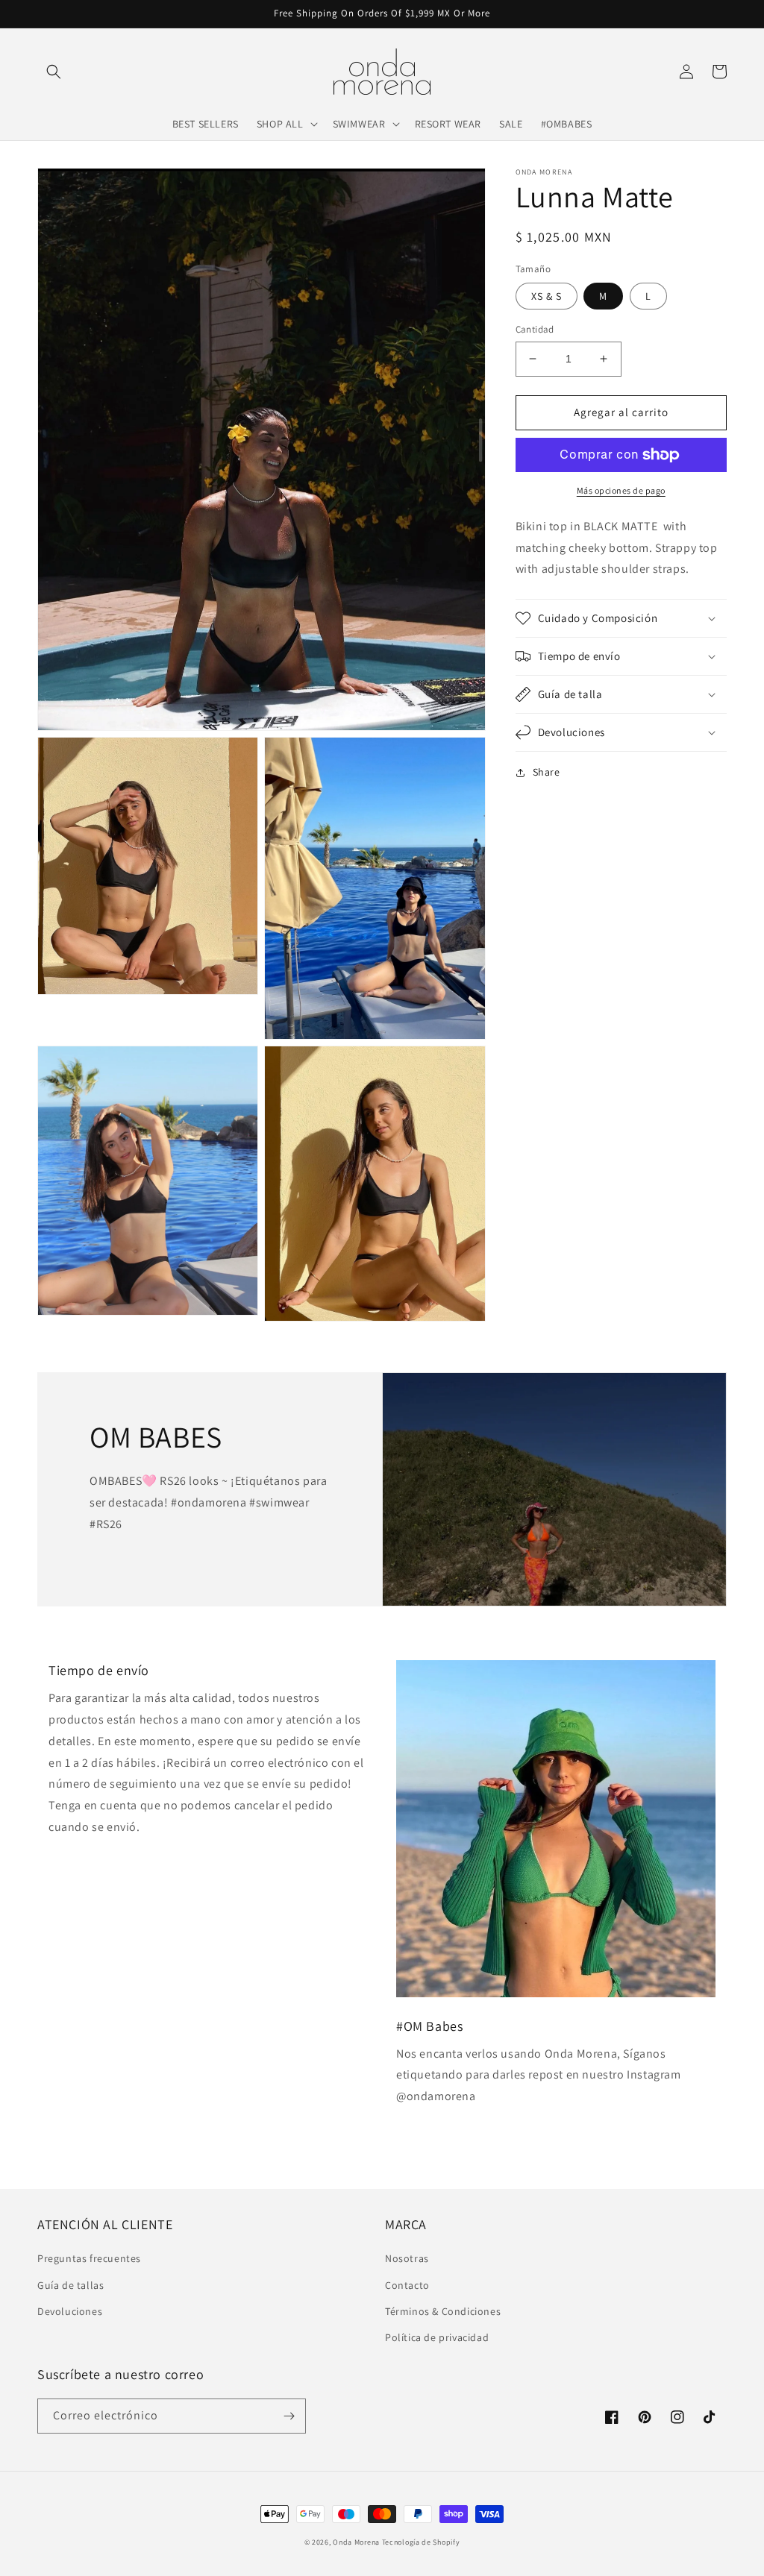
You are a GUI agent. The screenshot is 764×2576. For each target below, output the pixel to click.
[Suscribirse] (289, 2416)
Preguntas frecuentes (89, 2258)
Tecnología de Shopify (421, 2542)
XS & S (547, 296)
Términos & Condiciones (443, 2311)
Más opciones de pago (621, 490)
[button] (54, 72)
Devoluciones (70, 2311)
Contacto (407, 2285)
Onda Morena (356, 2542)
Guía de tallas (71, 2285)
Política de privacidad (437, 2337)
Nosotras (407, 2258)
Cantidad (535, 329)
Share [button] (547, 772)
